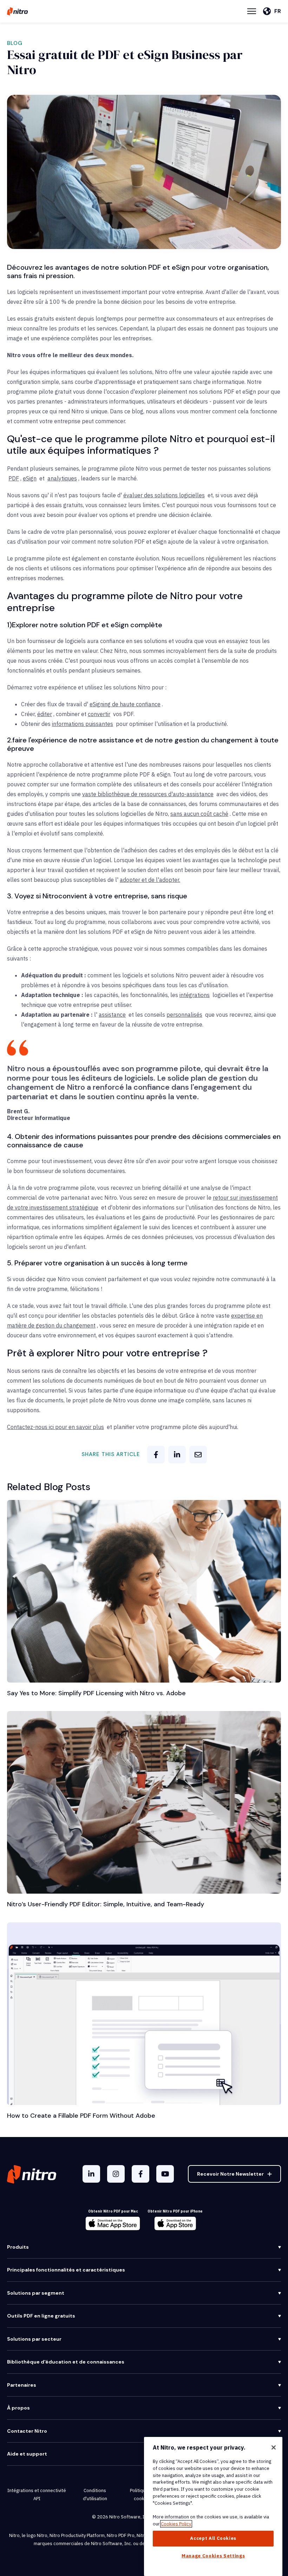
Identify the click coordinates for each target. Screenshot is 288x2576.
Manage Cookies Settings (213, 2556)
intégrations (195, 995)
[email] (198, 1455)
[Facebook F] (140, 2174)
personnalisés (184, 1015)
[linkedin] (177, 1455)
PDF (14, 478)
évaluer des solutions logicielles (164, 495)
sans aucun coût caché (199, 814)
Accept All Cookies (213, 2538)
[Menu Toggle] (252, 11)
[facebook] (156, 1455)
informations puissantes (83, 724)
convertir (99, 714)
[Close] (274, 2447)
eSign (30, 478)
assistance (112, 1015)
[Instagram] (116, 2174)
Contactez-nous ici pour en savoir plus (55, 1427)
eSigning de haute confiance (125, 704)
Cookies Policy (176, 2524)
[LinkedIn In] (91, 2174)
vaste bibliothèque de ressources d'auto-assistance (148, 794)
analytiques (62, 478)
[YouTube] (165, 2174)
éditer (45, 714)
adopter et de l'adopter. (150, 880)
